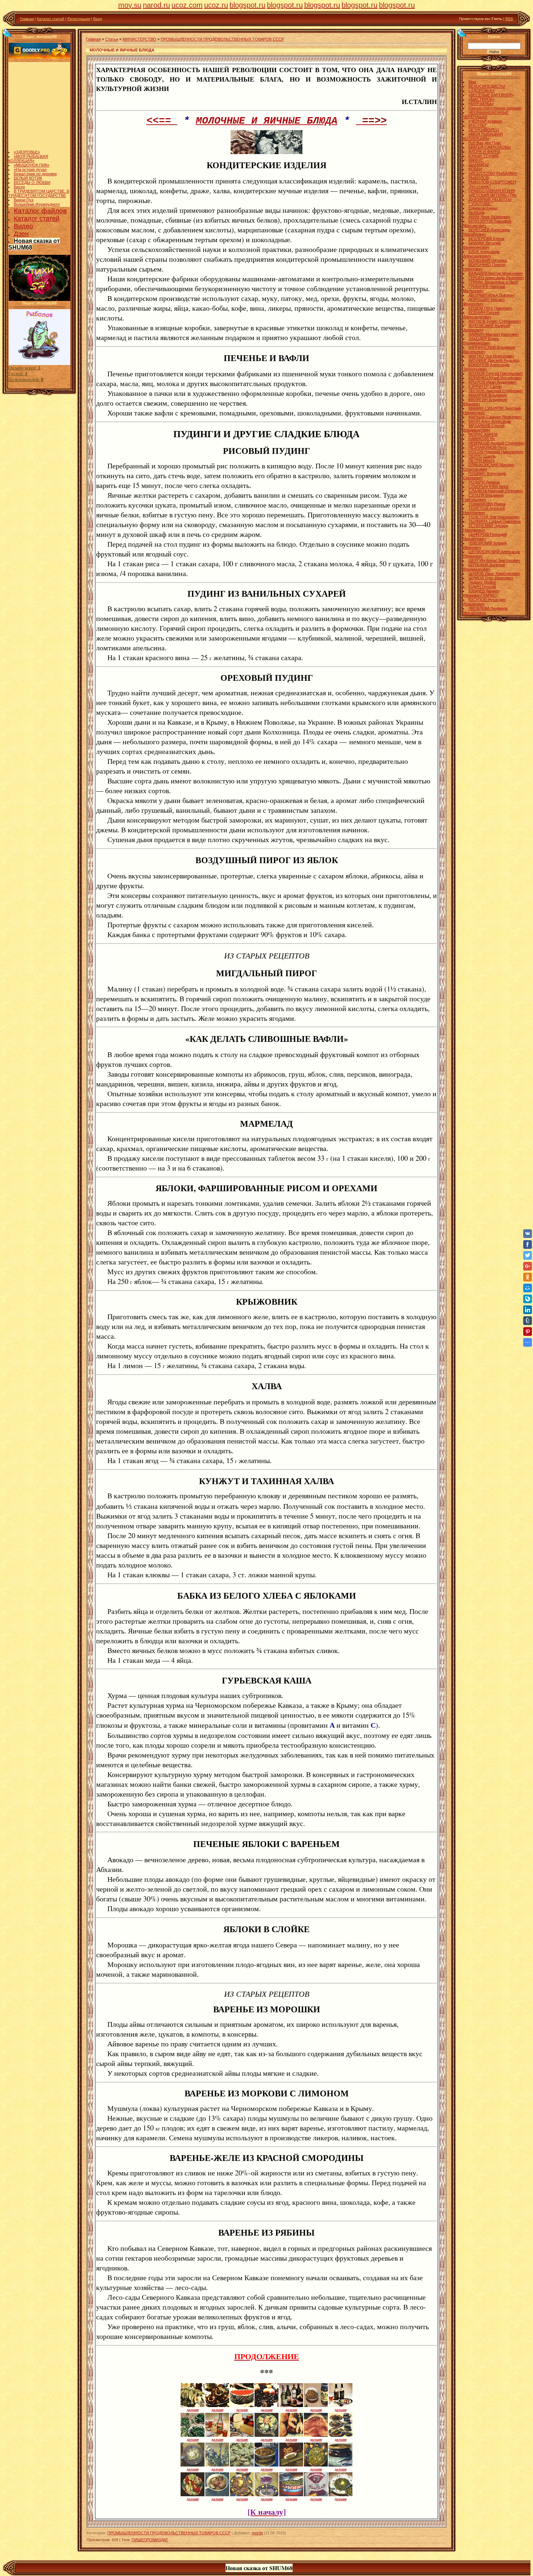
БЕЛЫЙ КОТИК (28, 156)
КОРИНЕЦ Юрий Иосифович (495, 378)
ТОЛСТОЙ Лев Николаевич (494, 517)
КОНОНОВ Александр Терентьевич (486, 367)
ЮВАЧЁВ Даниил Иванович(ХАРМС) (481, 593)
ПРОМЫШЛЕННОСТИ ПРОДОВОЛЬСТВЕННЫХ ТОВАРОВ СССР (222, 39)
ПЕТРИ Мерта (482, 460)
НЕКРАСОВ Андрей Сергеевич (497, 443)
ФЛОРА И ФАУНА (484, 152)
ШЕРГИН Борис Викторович (494, 560)
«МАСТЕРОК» (482, 99)
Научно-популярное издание (495, 108)
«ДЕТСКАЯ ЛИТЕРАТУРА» (493, 195)
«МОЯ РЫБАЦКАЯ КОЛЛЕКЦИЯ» (28, 136)
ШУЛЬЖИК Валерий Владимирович (484, 567)
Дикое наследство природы (39, 199)
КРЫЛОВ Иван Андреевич (493, 382)
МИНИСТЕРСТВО (139, 39)
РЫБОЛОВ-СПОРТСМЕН (492, 182)
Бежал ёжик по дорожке (35, 151)
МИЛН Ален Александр (490, 421)
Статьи (112, 39)
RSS (509, 19)
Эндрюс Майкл (482, 582)
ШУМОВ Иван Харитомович (494, 573)
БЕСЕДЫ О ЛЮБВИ (32, 160)
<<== (162, 121)
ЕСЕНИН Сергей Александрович (481, 315)
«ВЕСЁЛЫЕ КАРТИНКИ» (491, 95)
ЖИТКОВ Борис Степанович (495, 321)
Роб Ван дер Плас (485, 143)
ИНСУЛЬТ (478, 125)
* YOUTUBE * (481, 204)
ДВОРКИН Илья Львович (491, 295)
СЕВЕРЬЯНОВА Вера (488, 486)
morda (257, 2533)
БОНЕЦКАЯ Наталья (488, 260)
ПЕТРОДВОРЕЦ (484, 130)
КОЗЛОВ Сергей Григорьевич (496, 373)
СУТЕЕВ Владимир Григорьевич (483, 497)
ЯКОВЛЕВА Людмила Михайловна (485, 610)
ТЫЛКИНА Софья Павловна (495, 521)
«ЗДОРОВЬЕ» (27, 129)
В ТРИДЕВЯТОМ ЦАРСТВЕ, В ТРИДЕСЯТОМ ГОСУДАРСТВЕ (39, 171)
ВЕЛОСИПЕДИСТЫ (487, 86)
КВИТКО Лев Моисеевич (491, 356)
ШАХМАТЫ (479, 165)
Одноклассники (483, 208)
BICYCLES (23, 190)
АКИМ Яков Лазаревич (489, 217)
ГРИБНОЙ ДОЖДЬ (31, 195)
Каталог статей (51, 19)
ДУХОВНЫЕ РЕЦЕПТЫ (490, 199)
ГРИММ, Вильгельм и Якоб (493, 282)
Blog (472, 82)
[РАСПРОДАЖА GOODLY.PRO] (40, 57)
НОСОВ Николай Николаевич (496, 452)
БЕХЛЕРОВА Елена (486, 239)
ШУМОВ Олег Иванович (491, 578)
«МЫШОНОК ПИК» (32, 142)
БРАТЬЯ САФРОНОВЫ (490, 147)
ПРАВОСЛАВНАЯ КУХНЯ (492, 191)
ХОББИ (475, 169)
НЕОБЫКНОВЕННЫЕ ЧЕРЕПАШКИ (486, 115)
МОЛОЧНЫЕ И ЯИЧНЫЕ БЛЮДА (267, 121)
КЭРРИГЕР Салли (485, 386)
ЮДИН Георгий (482, 587)
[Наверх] (8, 33)
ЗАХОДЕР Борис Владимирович (481, 341)
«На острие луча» (30, 147)
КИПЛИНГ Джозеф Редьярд (494, 360)
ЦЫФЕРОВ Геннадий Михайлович (485, 537)
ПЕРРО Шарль (482, 456)
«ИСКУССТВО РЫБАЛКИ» (493, 173)
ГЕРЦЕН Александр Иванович (496, 278)
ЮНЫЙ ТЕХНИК (484, 156)
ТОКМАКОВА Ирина (487, 504)
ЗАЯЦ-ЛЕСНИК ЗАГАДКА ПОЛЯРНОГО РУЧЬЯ (34, 206)
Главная (27, 19)
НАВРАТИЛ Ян (482, 439)
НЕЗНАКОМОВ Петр (487, 447)
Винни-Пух (24, 177)
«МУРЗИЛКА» (481, 104)
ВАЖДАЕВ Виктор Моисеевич (496, 273)
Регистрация (79, 19)
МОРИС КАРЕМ (483, 434)
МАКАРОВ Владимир (488, 395)
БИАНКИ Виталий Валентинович (482, 245)
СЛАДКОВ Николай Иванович (496, 491)
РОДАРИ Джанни (484, 482)
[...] (243, 153)
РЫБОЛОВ (479, 178)
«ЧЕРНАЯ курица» (486, 121)
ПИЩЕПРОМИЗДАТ (150, 2540)
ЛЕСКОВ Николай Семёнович (496, 391)
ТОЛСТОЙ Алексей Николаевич (484, 510)
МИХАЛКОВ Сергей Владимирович (484, 428)
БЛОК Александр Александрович (481, 254)
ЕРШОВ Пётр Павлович (490, 308)
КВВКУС (476, 160)
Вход (98, 19)
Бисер (19, 164)
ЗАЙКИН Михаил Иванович (494, 334)
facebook (477, 212)
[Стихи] (40, 299)
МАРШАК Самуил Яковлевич (495, 417)
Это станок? (480, 186)
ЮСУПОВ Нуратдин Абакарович (484, 602)
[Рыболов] (40, 364)
